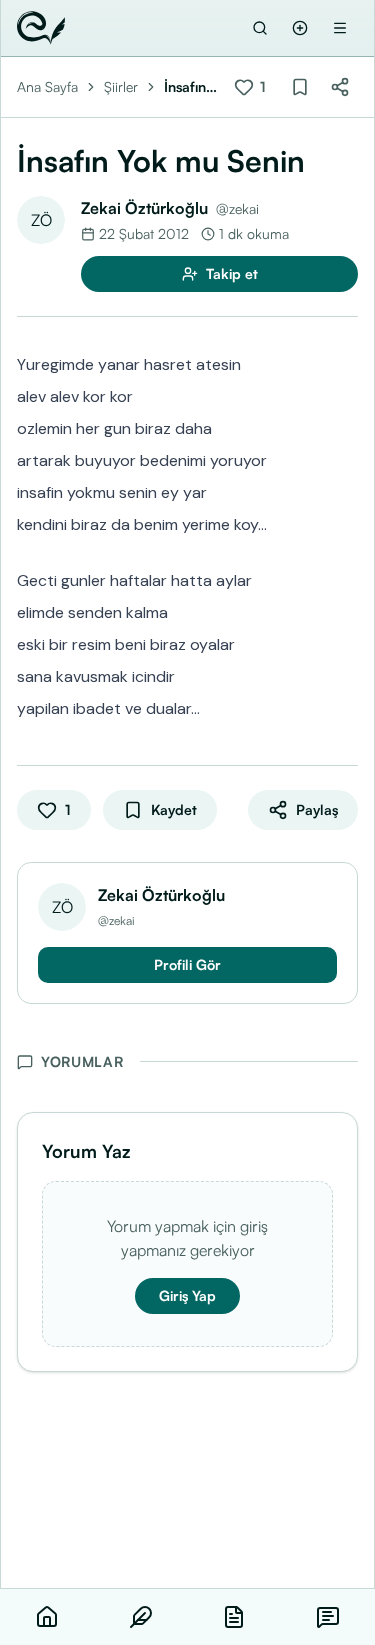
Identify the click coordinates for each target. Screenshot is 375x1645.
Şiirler (121, 86)
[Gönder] (300, 28)
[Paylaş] (340, 87)
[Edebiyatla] (41, 28)
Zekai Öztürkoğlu (144, 208)
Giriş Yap (187, 1295)
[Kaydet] (300, 87)
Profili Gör (187, 964)
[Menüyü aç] (340, 28)
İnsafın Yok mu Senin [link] (188, 87)
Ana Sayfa (47, 86)
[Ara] (260, 28)
